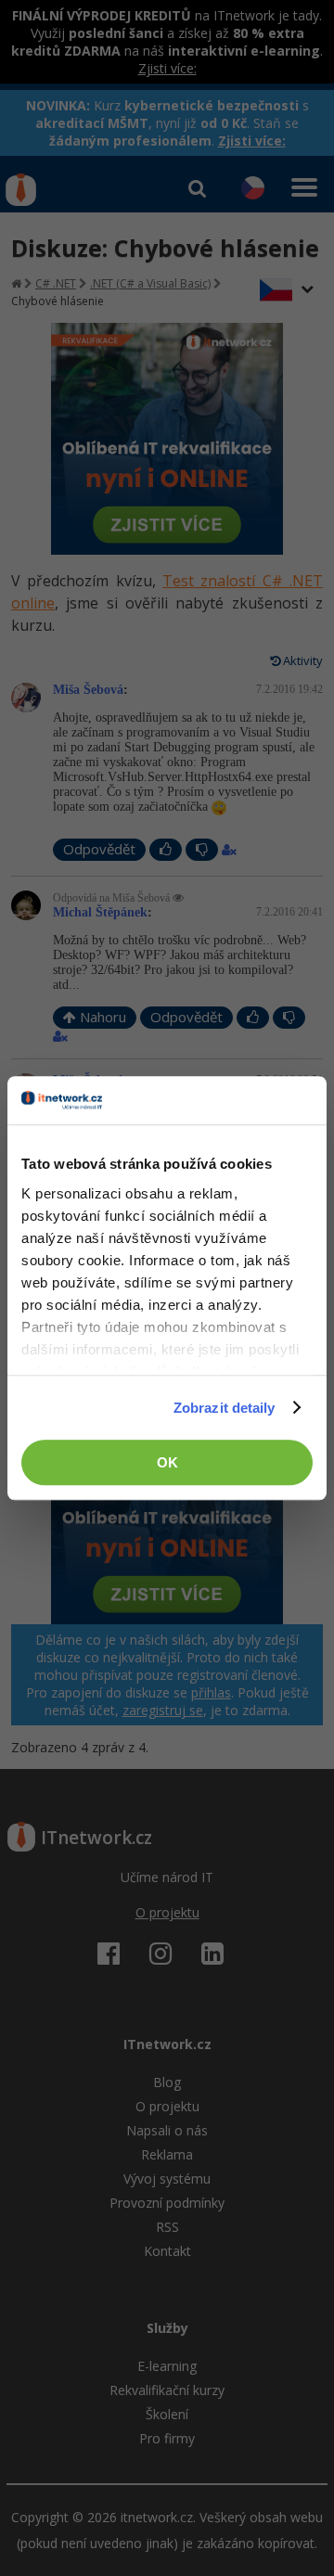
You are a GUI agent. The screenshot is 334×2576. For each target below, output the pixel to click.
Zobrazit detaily (225, 1408)
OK (167, 1462)
